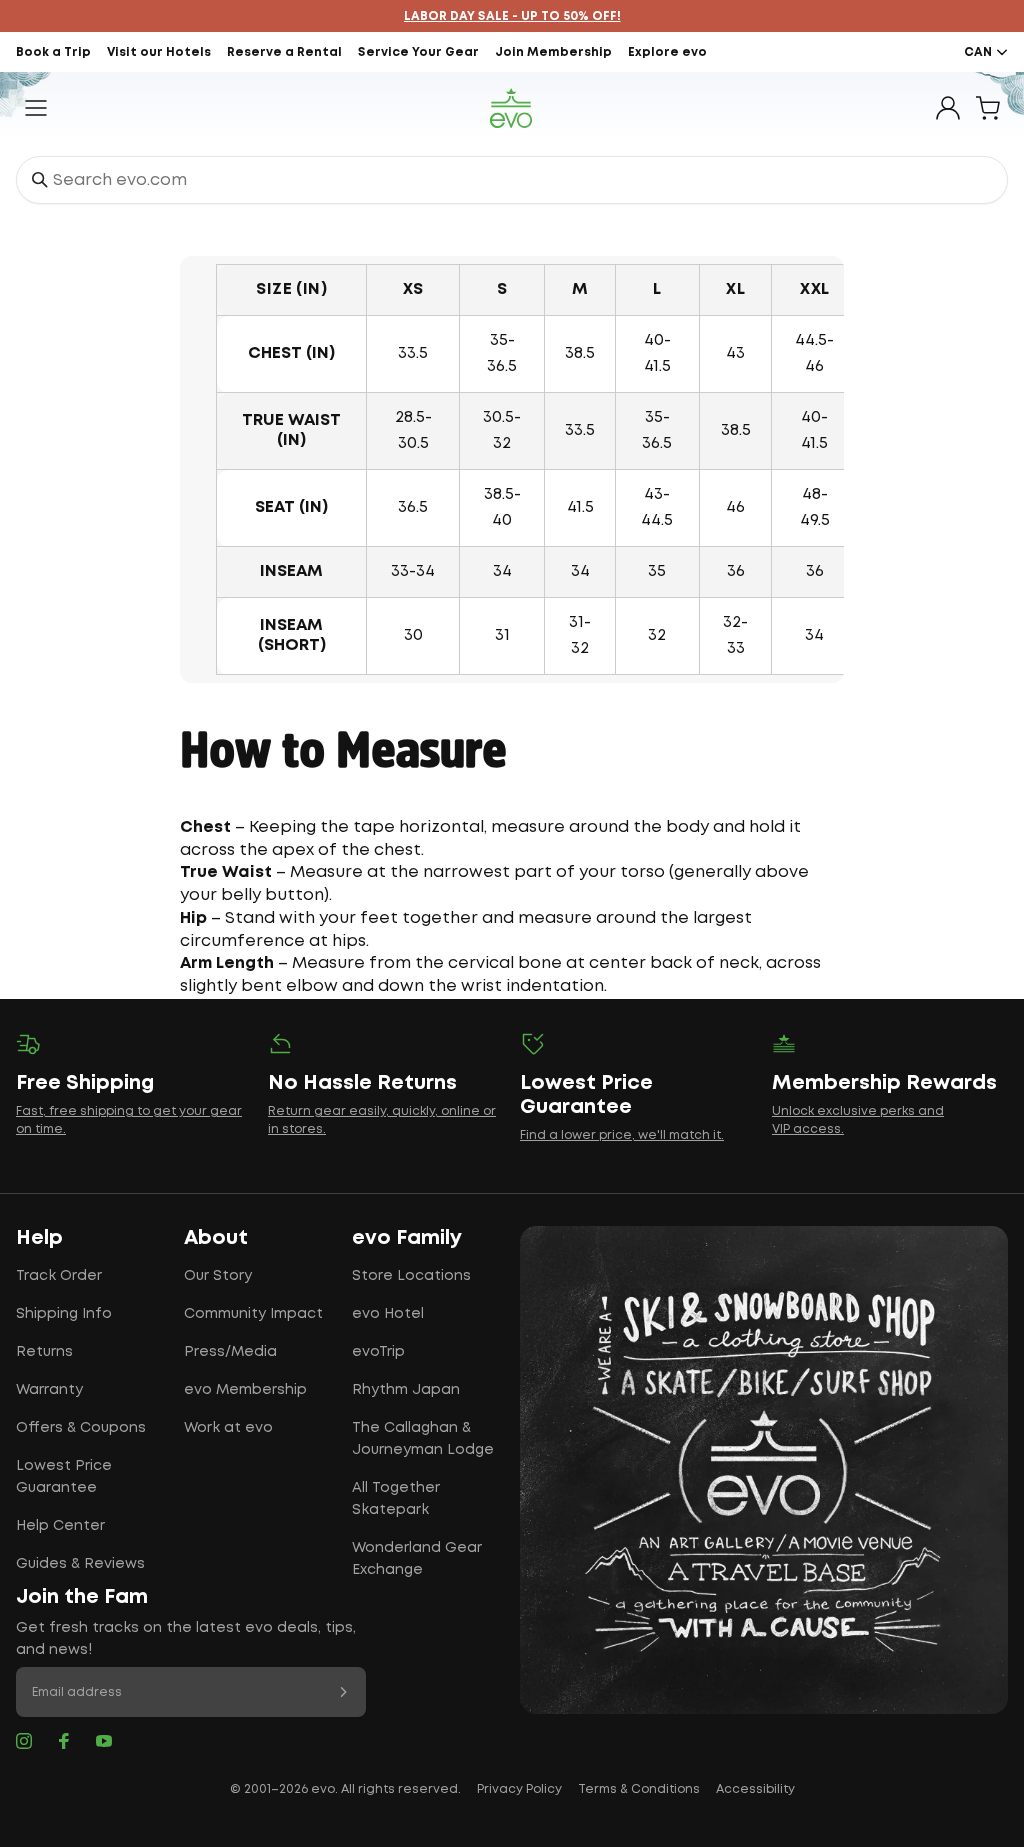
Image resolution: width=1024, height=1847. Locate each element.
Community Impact (253, 1314)
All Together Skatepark (396, 1499)
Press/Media (230, 1352)
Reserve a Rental (284, 52)
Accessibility (755, 1789)
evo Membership (245, 1390)
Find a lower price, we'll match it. (622, 1135)
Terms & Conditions (639, 1789)
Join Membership (553, 52)
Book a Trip (53, 52)
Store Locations (411, 1276)
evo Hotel (388, 1314)
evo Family (407, 1238)
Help (39, 1238)
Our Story (218, 1276)
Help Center (60, 1526)
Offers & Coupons (81, 1428)
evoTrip (378, 1352)
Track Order (59, 1276)
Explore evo (667, 52)
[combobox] (512, 180)
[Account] (948, 108)
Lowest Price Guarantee (64, 1477)
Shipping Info (64, 1314)
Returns (44, 1352)
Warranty (49, 1390)
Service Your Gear (418, 52)
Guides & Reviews (80, 1564)
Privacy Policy (519, 1789)
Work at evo (228, 1428)
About (216, 1238)
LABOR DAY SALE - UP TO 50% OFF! (512, 16)
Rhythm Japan (406, 1390)
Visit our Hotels (159, 52)
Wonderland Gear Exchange (417, 1559)
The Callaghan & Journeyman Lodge (423, 1439)
